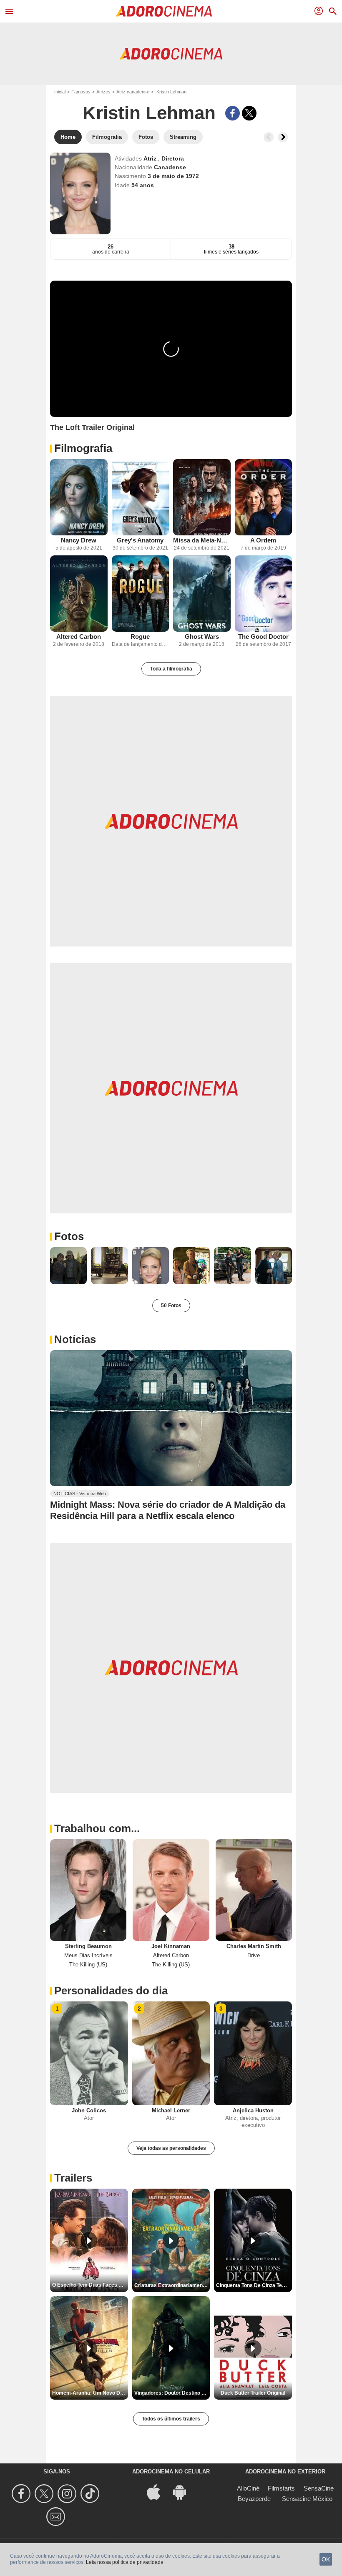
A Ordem (263, 540)
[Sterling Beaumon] (88, 1890)
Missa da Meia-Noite (202, 540)
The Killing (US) (88, 1965)
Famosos (81, 92)
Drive (254, 1955)
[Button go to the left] (269, 137)
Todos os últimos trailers (171, 2419)
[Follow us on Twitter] (45, 2494)
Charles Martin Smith (254, 1946)
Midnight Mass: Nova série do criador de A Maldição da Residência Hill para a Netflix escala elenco (168, 1510)
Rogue (140, 636)
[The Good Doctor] (264, 594)
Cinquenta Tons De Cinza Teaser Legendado (254, 2285)
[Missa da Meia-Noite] (202, 497)
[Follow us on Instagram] (68, 2494)
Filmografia (83, 448)
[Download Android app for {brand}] (184, 2492)
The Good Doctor (263, 636)
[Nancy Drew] (79, 497)
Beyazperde (254, 2499)
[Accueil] (164, 11)
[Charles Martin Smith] (254, 1890)
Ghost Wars (202, 636)
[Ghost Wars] (202, 594)
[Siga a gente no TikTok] (91, 2494)
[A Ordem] (264, 497)
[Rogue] (141, 594)
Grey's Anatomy (140, 540)
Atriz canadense (133, 92)
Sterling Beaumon (88, 1946)
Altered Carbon (79, 636)
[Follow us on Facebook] (22, 2494)
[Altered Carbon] (79, 594)
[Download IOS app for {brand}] (158, 2492)
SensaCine (319, 2488)
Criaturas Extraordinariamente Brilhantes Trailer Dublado (172, 2285)
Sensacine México (307, 2499)
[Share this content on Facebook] (233, 113)
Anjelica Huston (253, 2110)
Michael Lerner (171, 2110)
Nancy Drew (79, 540)
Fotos (69, 1236)
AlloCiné (248, 2488)
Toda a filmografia (171, 669)
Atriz (151, 158)
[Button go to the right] (283, 137)
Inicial (60, 92)
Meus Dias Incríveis (88, 1955)
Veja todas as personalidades (171, 2148)
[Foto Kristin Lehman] (68, 1265)
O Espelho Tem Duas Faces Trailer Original (90, 2285)
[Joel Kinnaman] (171, 1890)
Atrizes (103, 92)
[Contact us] (57, 2517)
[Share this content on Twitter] (249, 113)
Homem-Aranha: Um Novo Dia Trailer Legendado (90, 2393)
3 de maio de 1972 (173, 176)
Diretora (173, 158)
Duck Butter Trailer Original (253, 2393)
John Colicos (89, 2110)
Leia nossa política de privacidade (125, 2562)
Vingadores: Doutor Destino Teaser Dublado (172, 2393)
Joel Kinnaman (171, 1946)
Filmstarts (281, 2488)
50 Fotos (171, 1306)
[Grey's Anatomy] (141, 497)
